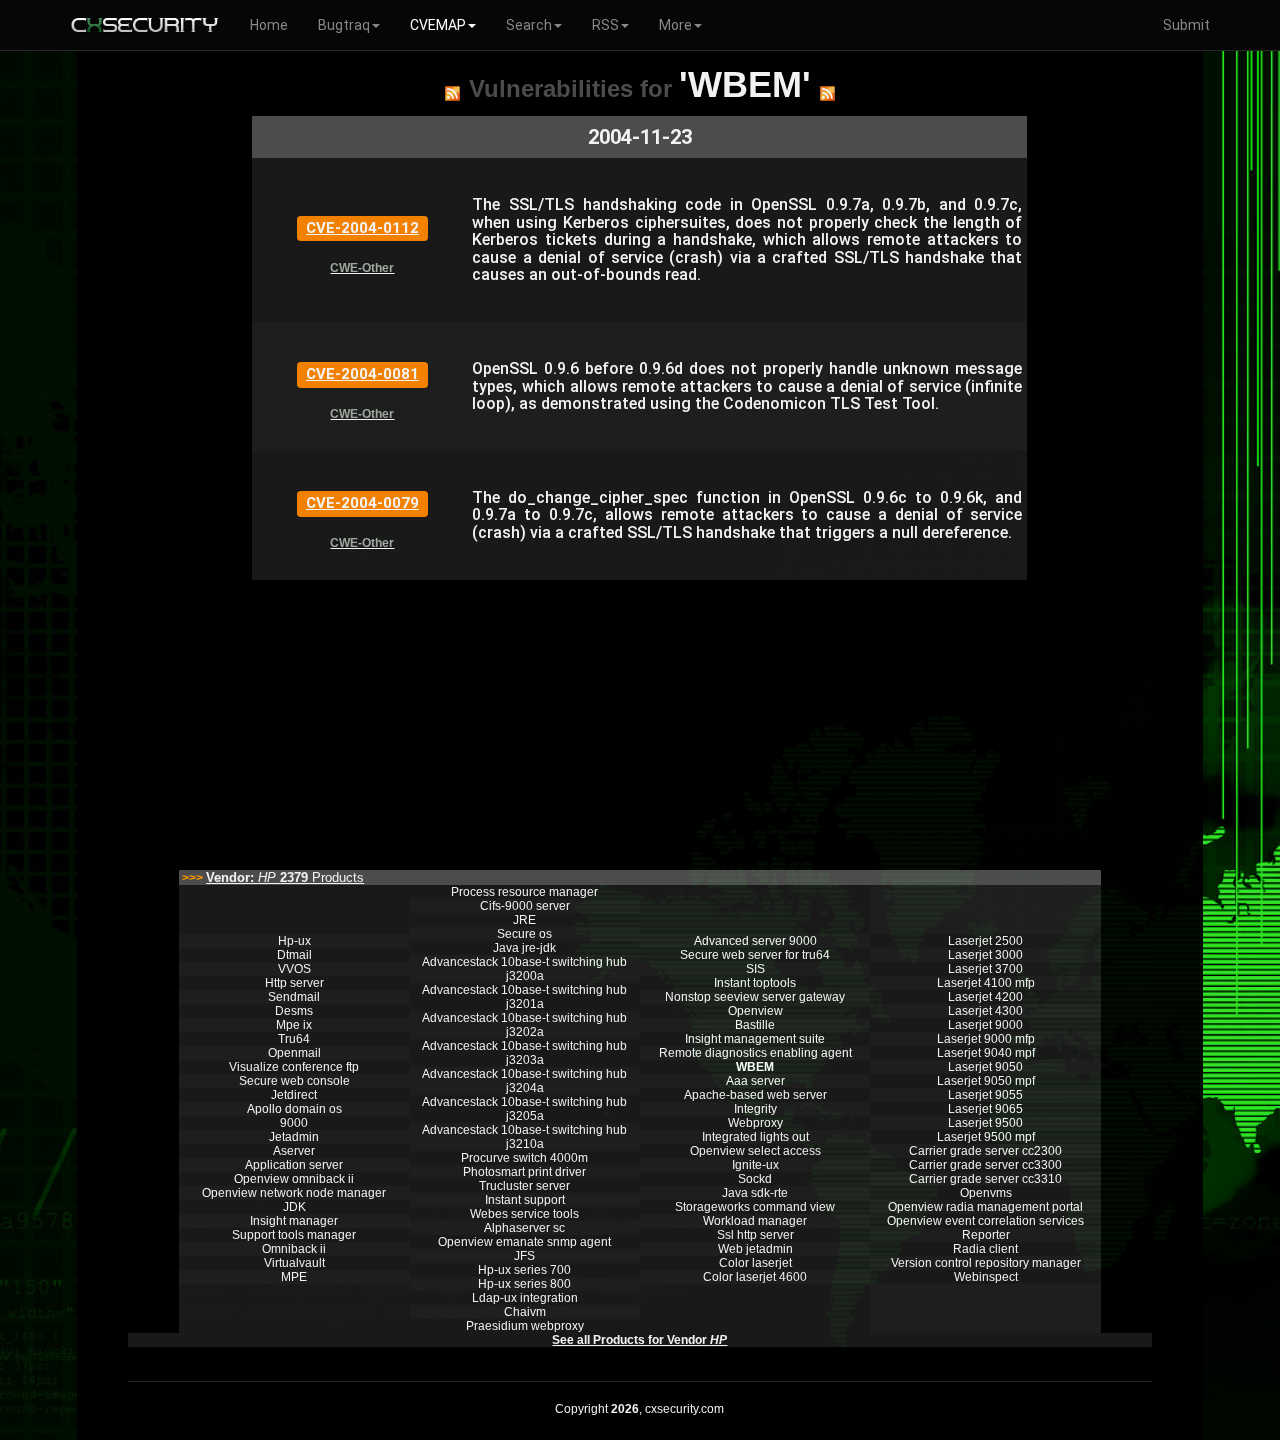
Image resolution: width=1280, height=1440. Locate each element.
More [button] (675, 25)
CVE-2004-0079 (362, 503)
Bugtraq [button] (344, 25)
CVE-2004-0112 (362, 228)
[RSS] (452, 93)
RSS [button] (605, 25)
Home (269, 25)
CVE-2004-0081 (362, 374)
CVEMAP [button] (438, 25)
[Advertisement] (639, 720)
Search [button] (529, 25)
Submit (1186, 25)
